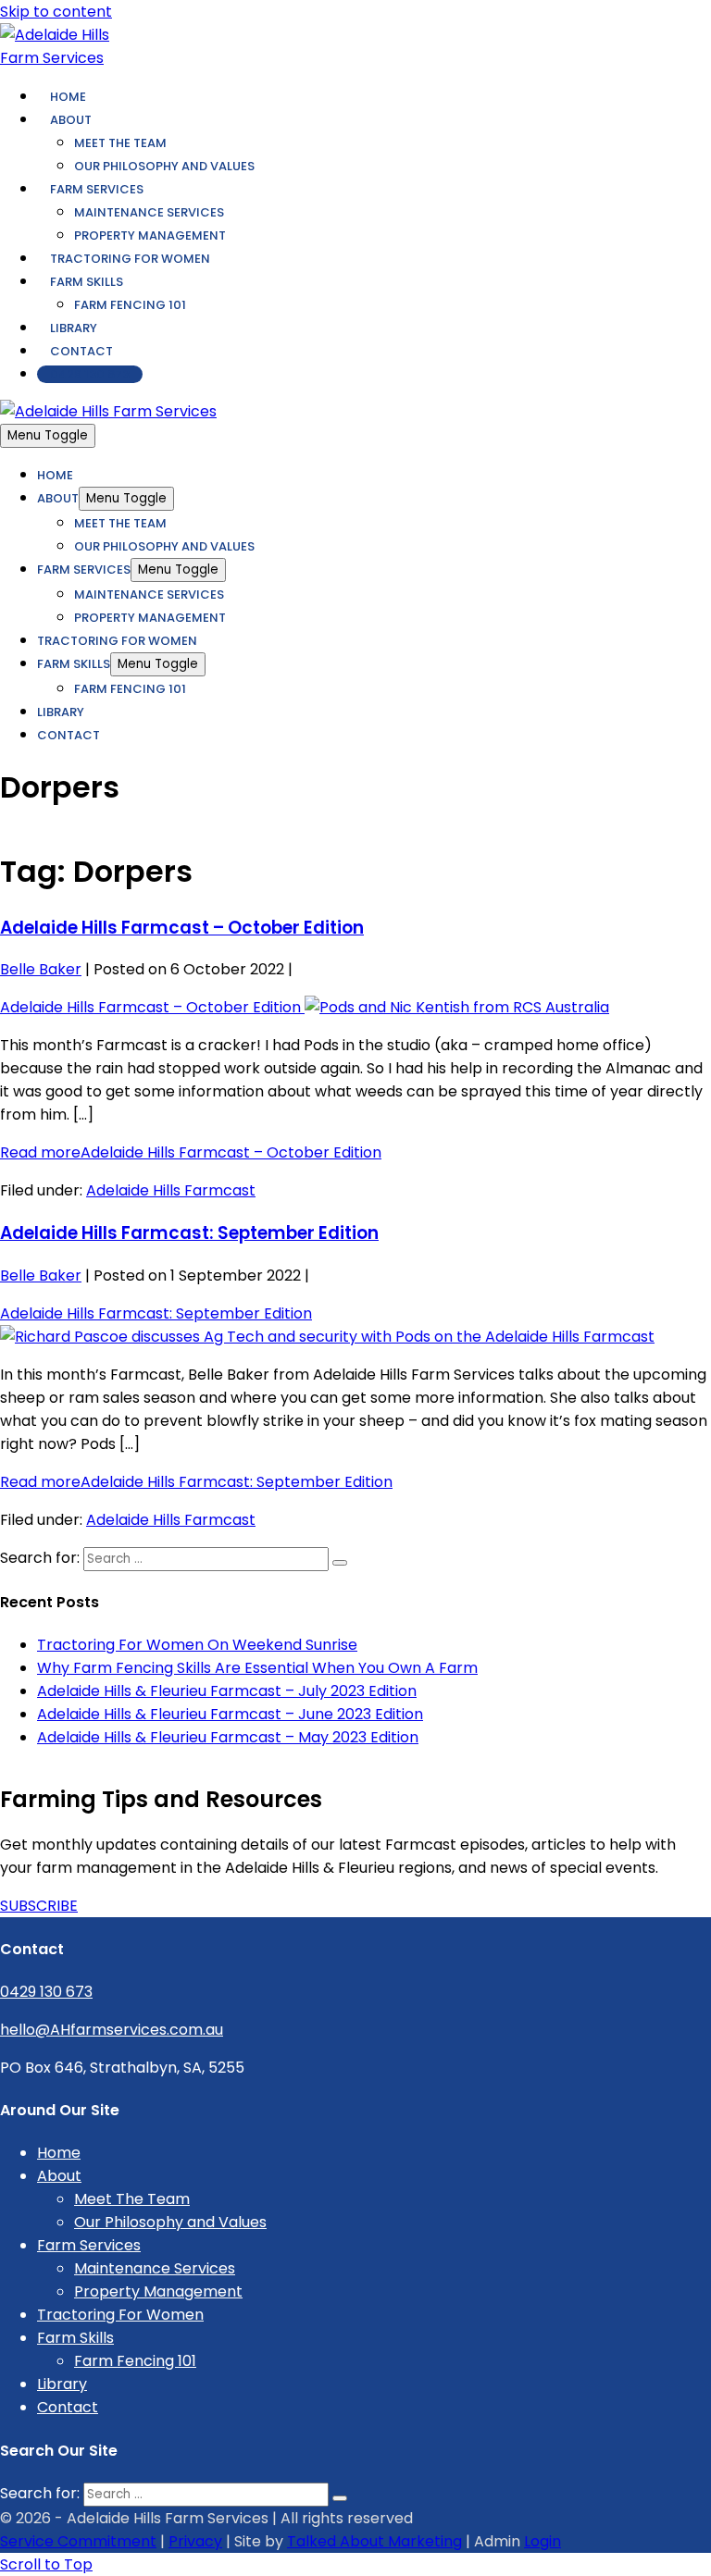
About (71, 120)
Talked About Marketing (374, 2541)
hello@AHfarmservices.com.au (112, 2030)
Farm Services (97, 189)
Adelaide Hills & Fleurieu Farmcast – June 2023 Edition (230, 1714)
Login (543, 2541)
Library (74, 328)
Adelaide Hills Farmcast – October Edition (182, 928)
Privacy (195, 2541)
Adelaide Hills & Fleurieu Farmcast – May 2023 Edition (228, 1737)
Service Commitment (78, 2541)
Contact (81, 351)
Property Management (150, 235)
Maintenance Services (149, 212)
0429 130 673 (90, 374)
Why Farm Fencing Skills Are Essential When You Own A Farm (257, 1668)
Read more (191, 1152)
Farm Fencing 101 (130, 305)
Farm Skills (87, 282)
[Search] (340, 1563)
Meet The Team (120, 143)
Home (68, 97)
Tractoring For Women (130, 259)
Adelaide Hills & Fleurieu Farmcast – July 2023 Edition (227, 1691)
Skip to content (56, 12)
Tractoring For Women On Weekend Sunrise (197, 1645)
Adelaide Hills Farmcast (171, 1190)
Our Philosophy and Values (164, 166)
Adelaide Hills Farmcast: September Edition (189, 1233)
